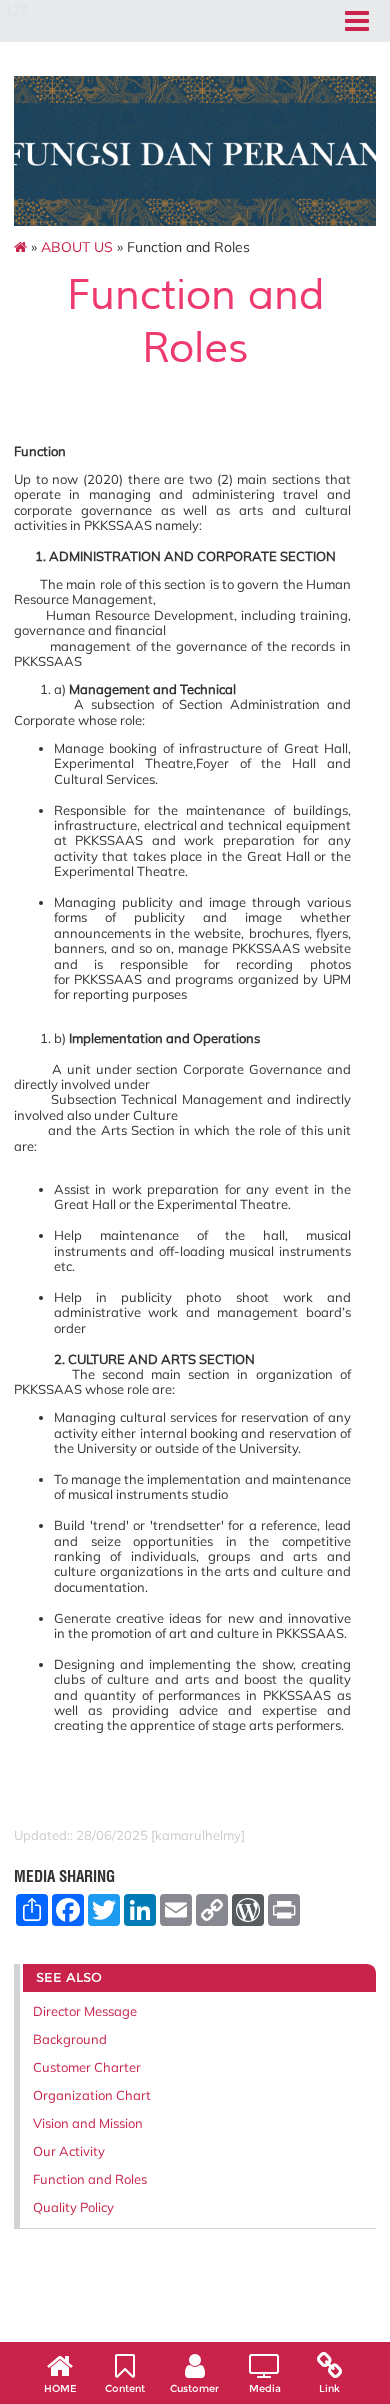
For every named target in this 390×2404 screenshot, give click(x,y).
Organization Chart (92, 2095)
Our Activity (69, 2151)
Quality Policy (73, 2207)
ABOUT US (77, 247)
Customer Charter (87, 2067)
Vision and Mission (88, 2123)
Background (70, 2039)
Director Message (85, 2011)
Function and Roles (90, 2179)
